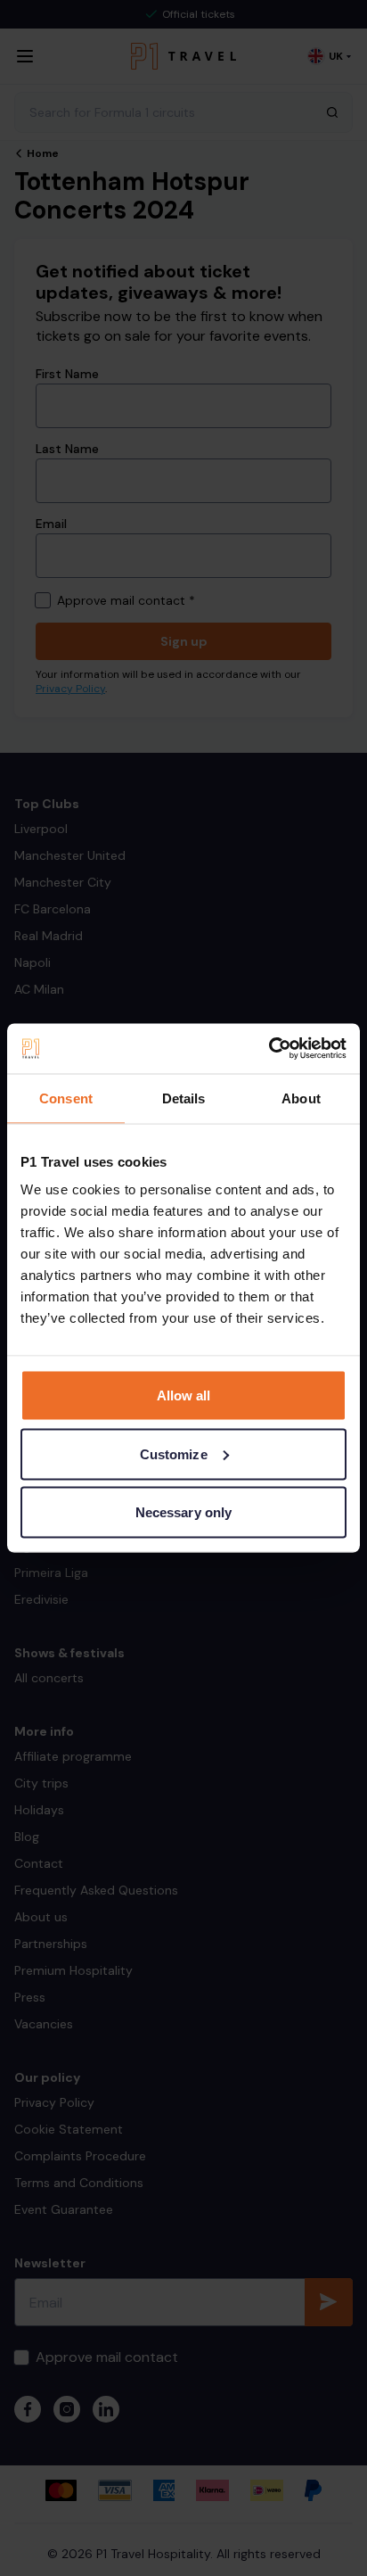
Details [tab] (184, 1098)
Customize (174, 1453)
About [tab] (301, 1098)
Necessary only (183, 1512)
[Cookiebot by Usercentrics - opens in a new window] (269, 1049)
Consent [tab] (66, 1098)
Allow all (184, 1395)
